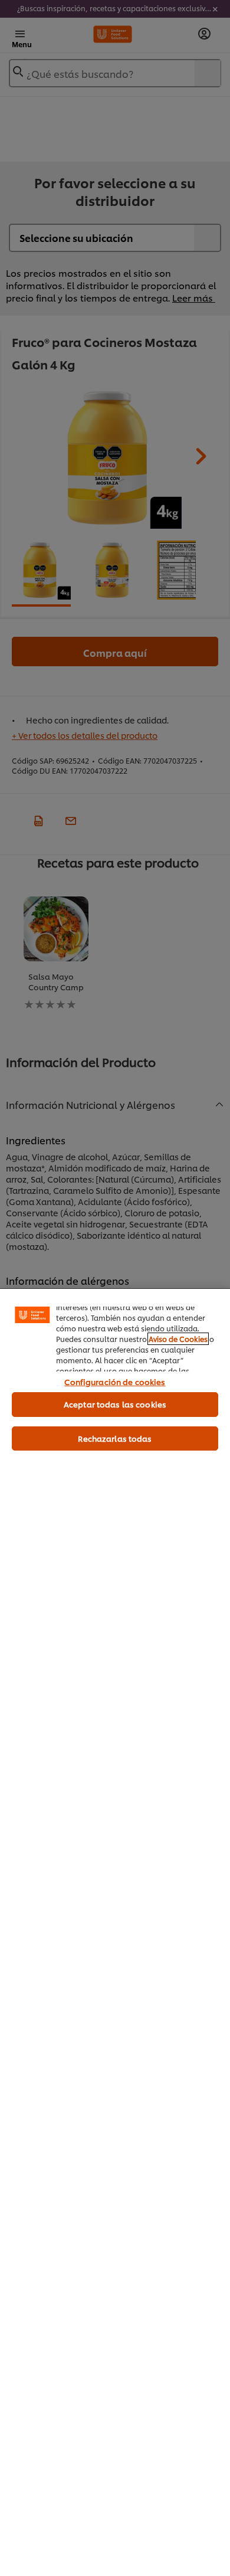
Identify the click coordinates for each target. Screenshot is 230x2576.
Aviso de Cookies (178, 1339)
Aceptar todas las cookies (115, 1404)
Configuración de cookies (115, 1382)
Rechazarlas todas (115, 1438)
